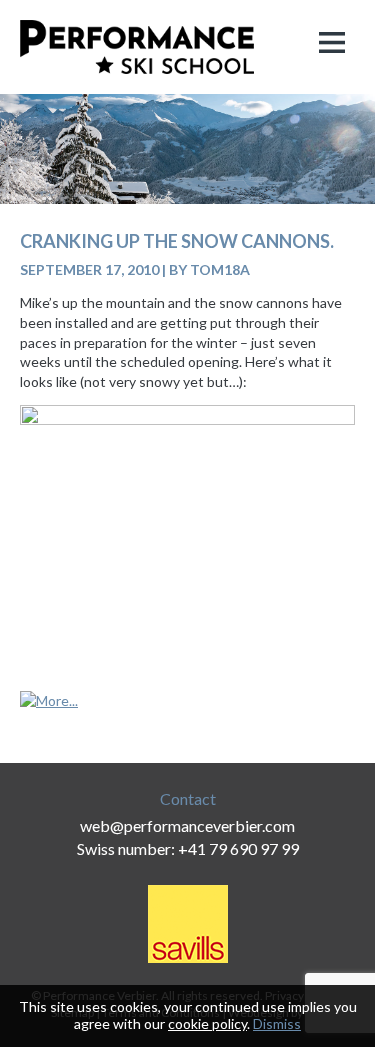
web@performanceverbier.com (187, 825)
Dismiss (277, 1023)
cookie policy (207, 1023)
